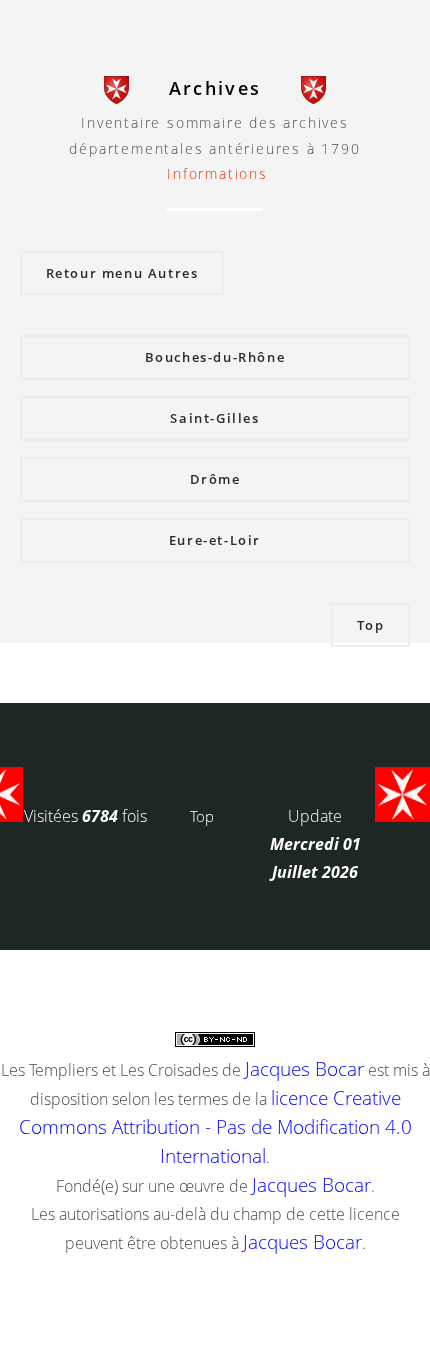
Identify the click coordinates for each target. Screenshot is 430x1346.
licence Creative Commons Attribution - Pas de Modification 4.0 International (215, 1126)
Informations (217, 173)
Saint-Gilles (214, 418)
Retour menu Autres (122, 273)
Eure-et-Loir (215, 540)
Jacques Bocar (304, 1068)
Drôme (215, 479)
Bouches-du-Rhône (215, 357)
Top (371, 625)
